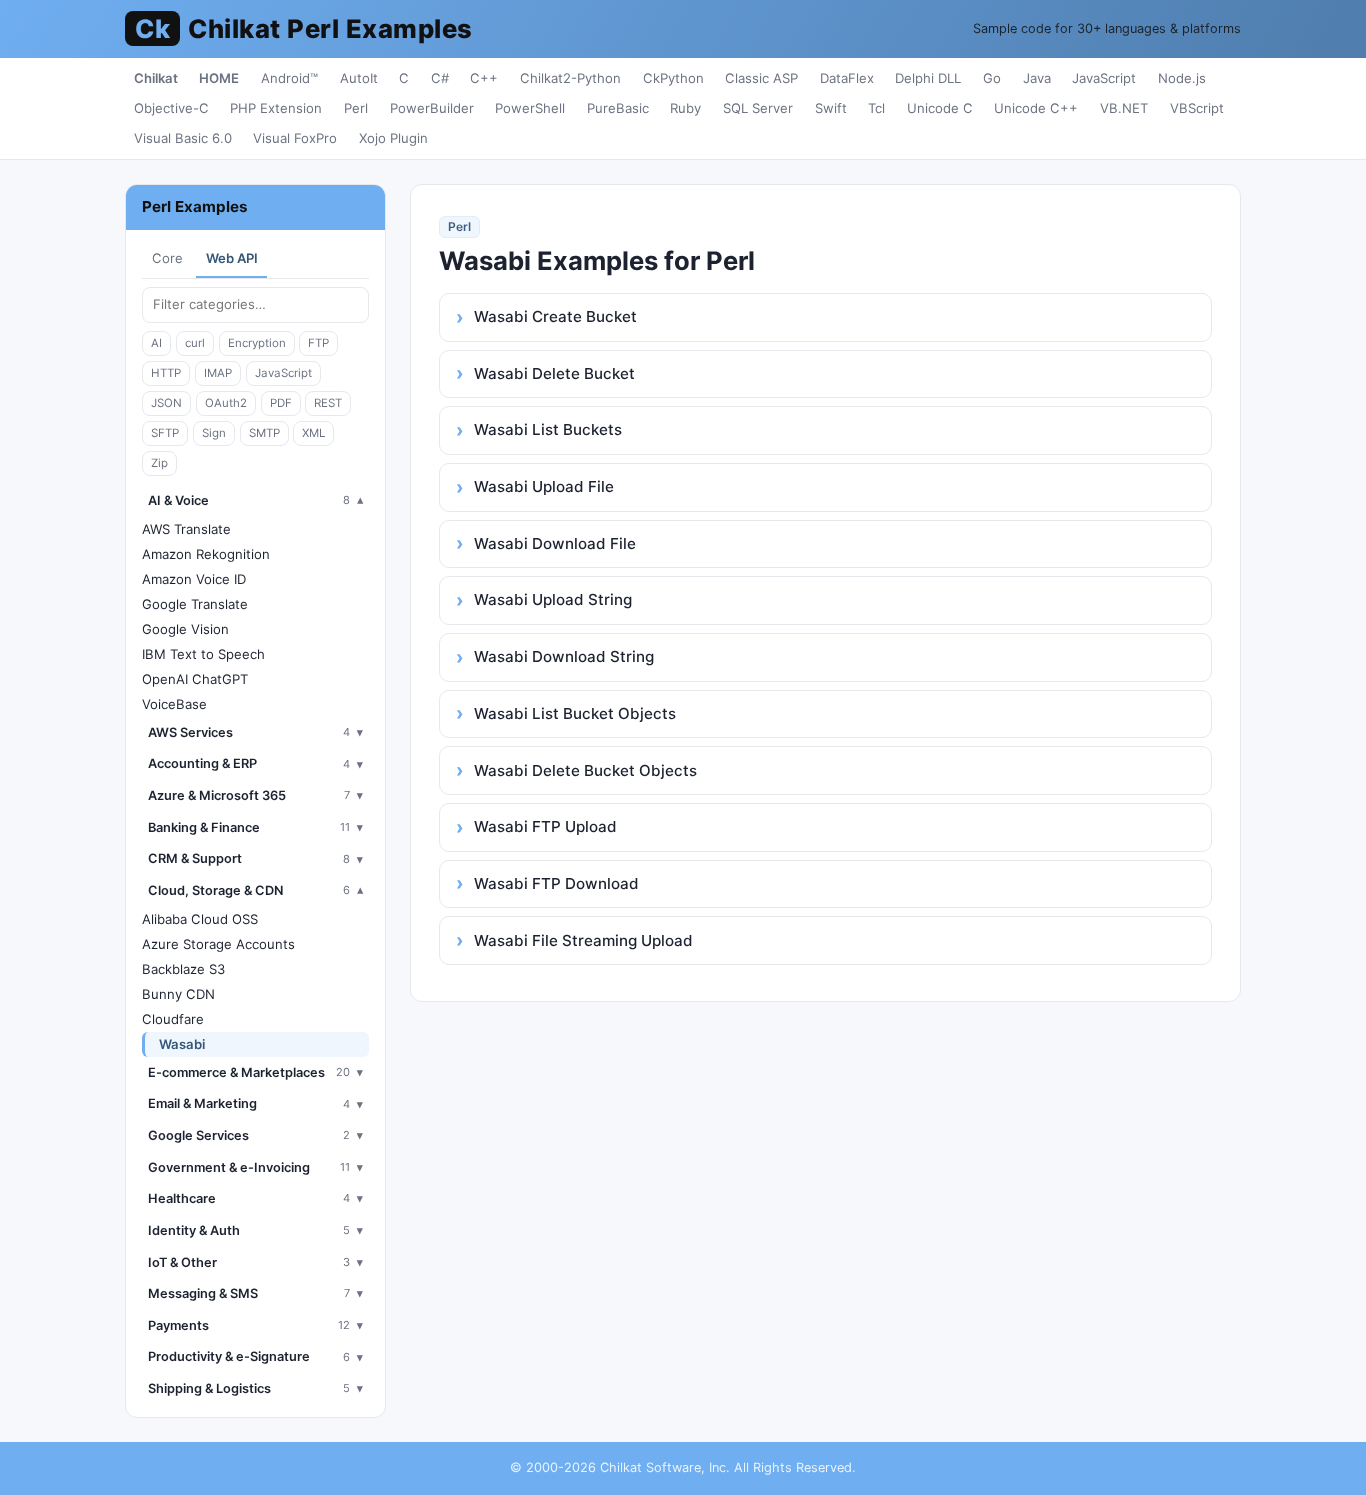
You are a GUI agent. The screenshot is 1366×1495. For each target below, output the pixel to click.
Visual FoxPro (295, 138)
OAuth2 (226, 403)
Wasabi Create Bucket (555, 316)
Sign (214, 433)
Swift (831, 108)
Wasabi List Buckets (548, 429)
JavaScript (1104, 78)
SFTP (165, 433)
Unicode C (940, 108)
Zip (159, 463)
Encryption (257, 343)
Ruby (685, 108)
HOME (219, 78)
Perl (356, 108)
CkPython (673, 78)
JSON (166, 403)
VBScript (1197, 108)
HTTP (166, 373)
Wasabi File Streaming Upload (583, 940)
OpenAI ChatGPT (195, 679)
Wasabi (182, 1044)
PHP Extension (276, 108)
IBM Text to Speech (203, 654)
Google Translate (195, 604)
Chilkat (156, 78)
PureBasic (618, 108)
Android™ (289, 78)
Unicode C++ (1036, 108)
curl (195, 343)
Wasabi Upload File (544, 486)
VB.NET (1124, 108)
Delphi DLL (928, 78)
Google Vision (185, 629)
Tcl (876, 108)
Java (1037, 78)
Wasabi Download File (555, 543)
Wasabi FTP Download (556, 883)
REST (328, 403)
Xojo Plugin (393, 138)
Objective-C (171, 108)
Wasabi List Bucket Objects (575, 713)
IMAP (218, 373)
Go (992, 78)
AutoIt (359, 78)
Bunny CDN (178, 994)
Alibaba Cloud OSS (200, 919)
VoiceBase (174, 704)
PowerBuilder (432, 108)
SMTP (264, 433)
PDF (281, 403)
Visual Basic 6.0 (183, 138)
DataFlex (847, 78)
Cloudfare (173, 1019)
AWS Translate (186, 529)
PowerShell (530, 108)
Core (167, 258)
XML (313, 433)
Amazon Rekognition (206, 554)
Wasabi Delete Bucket (554, 373)
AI (156, 343)
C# (440, 78)
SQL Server (758, 108)
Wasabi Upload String (553, 599)
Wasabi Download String (564, 656)
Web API (232, 258)
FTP (318, 343)
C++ (484, 78)
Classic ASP (761, 78)
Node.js (1182, 78)
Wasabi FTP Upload (545, 826)
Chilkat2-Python (570, 78)
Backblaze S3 (183, 969)
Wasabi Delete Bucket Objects (585, 770)
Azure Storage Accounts (218, 944)
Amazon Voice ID (194, 579)
